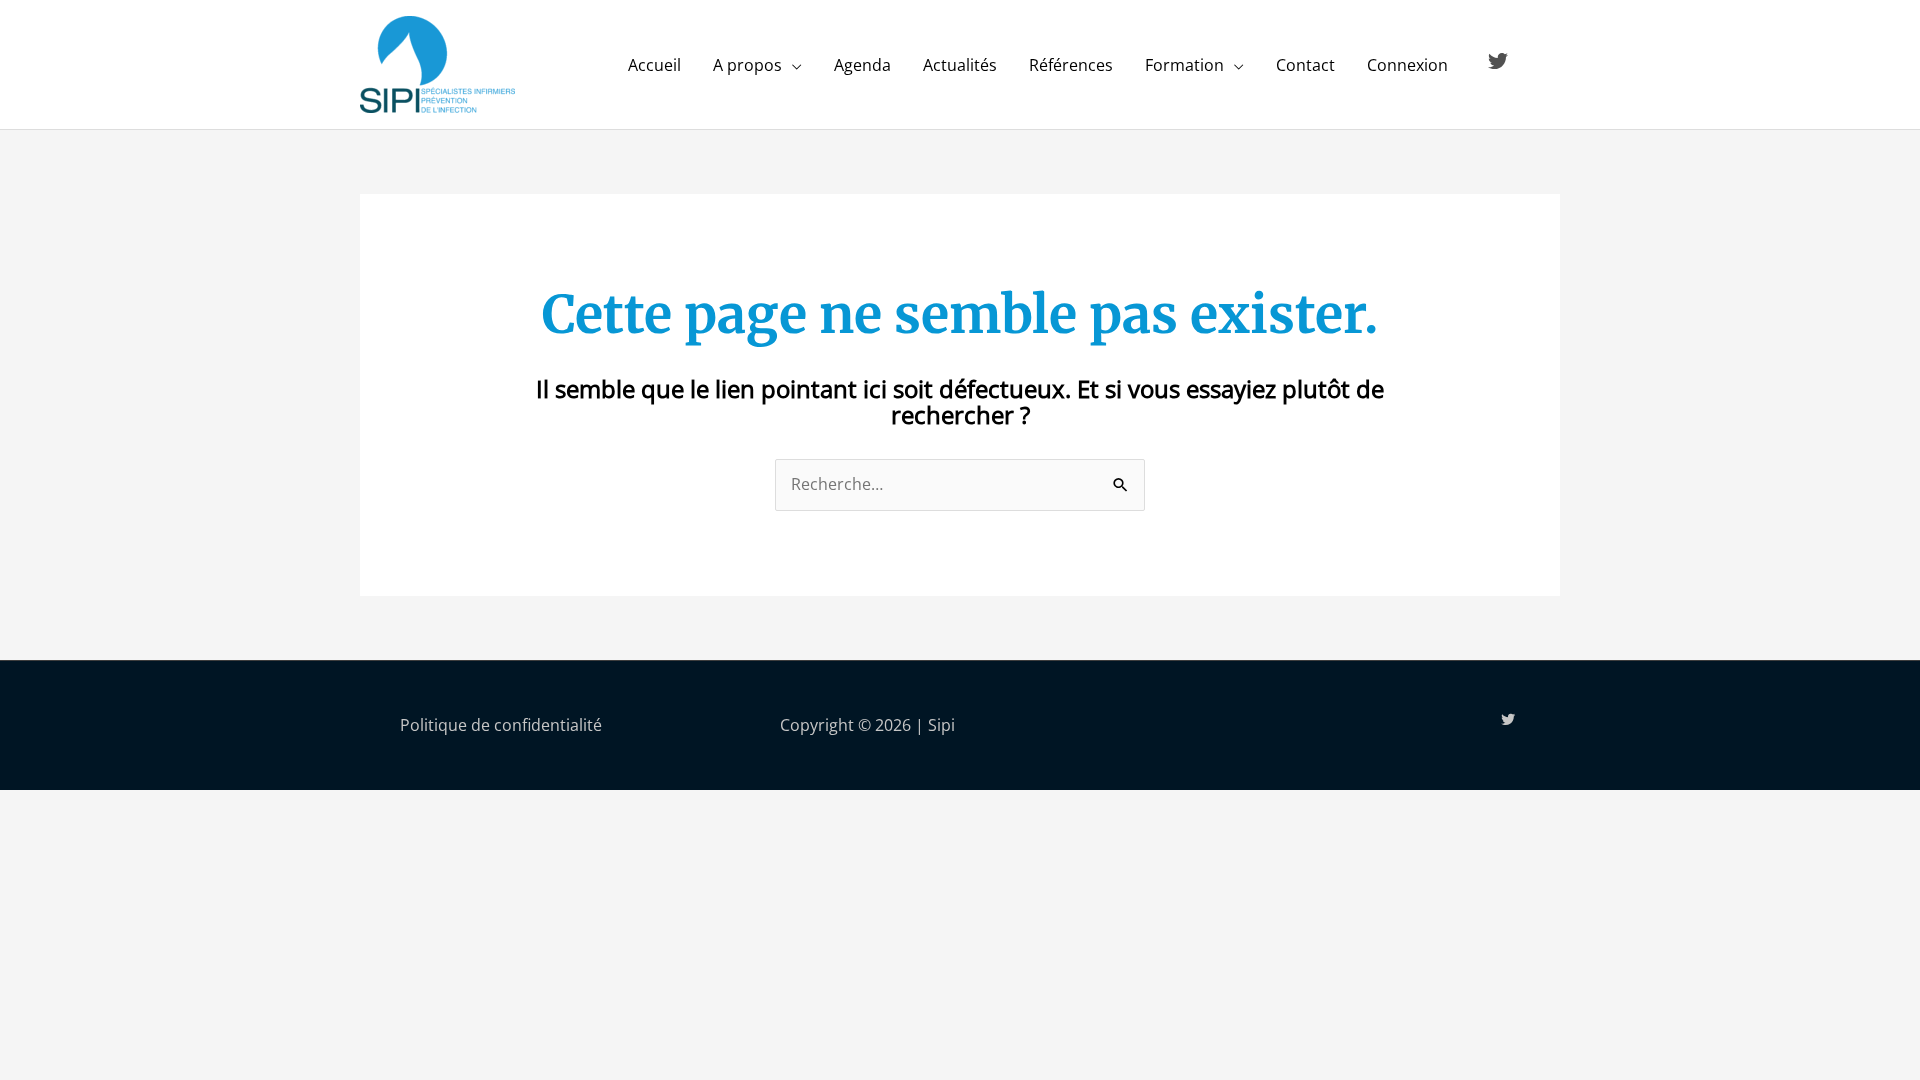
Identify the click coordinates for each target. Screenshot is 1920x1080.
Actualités (960, 65)
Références (1071, 65)
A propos (747, 65)
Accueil (654, 65)
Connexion (1407, 65)
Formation (1184, 65)
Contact (1305, 65)
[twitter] (1501, 61)
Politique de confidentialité (501, 725)
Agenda (862, 65)
